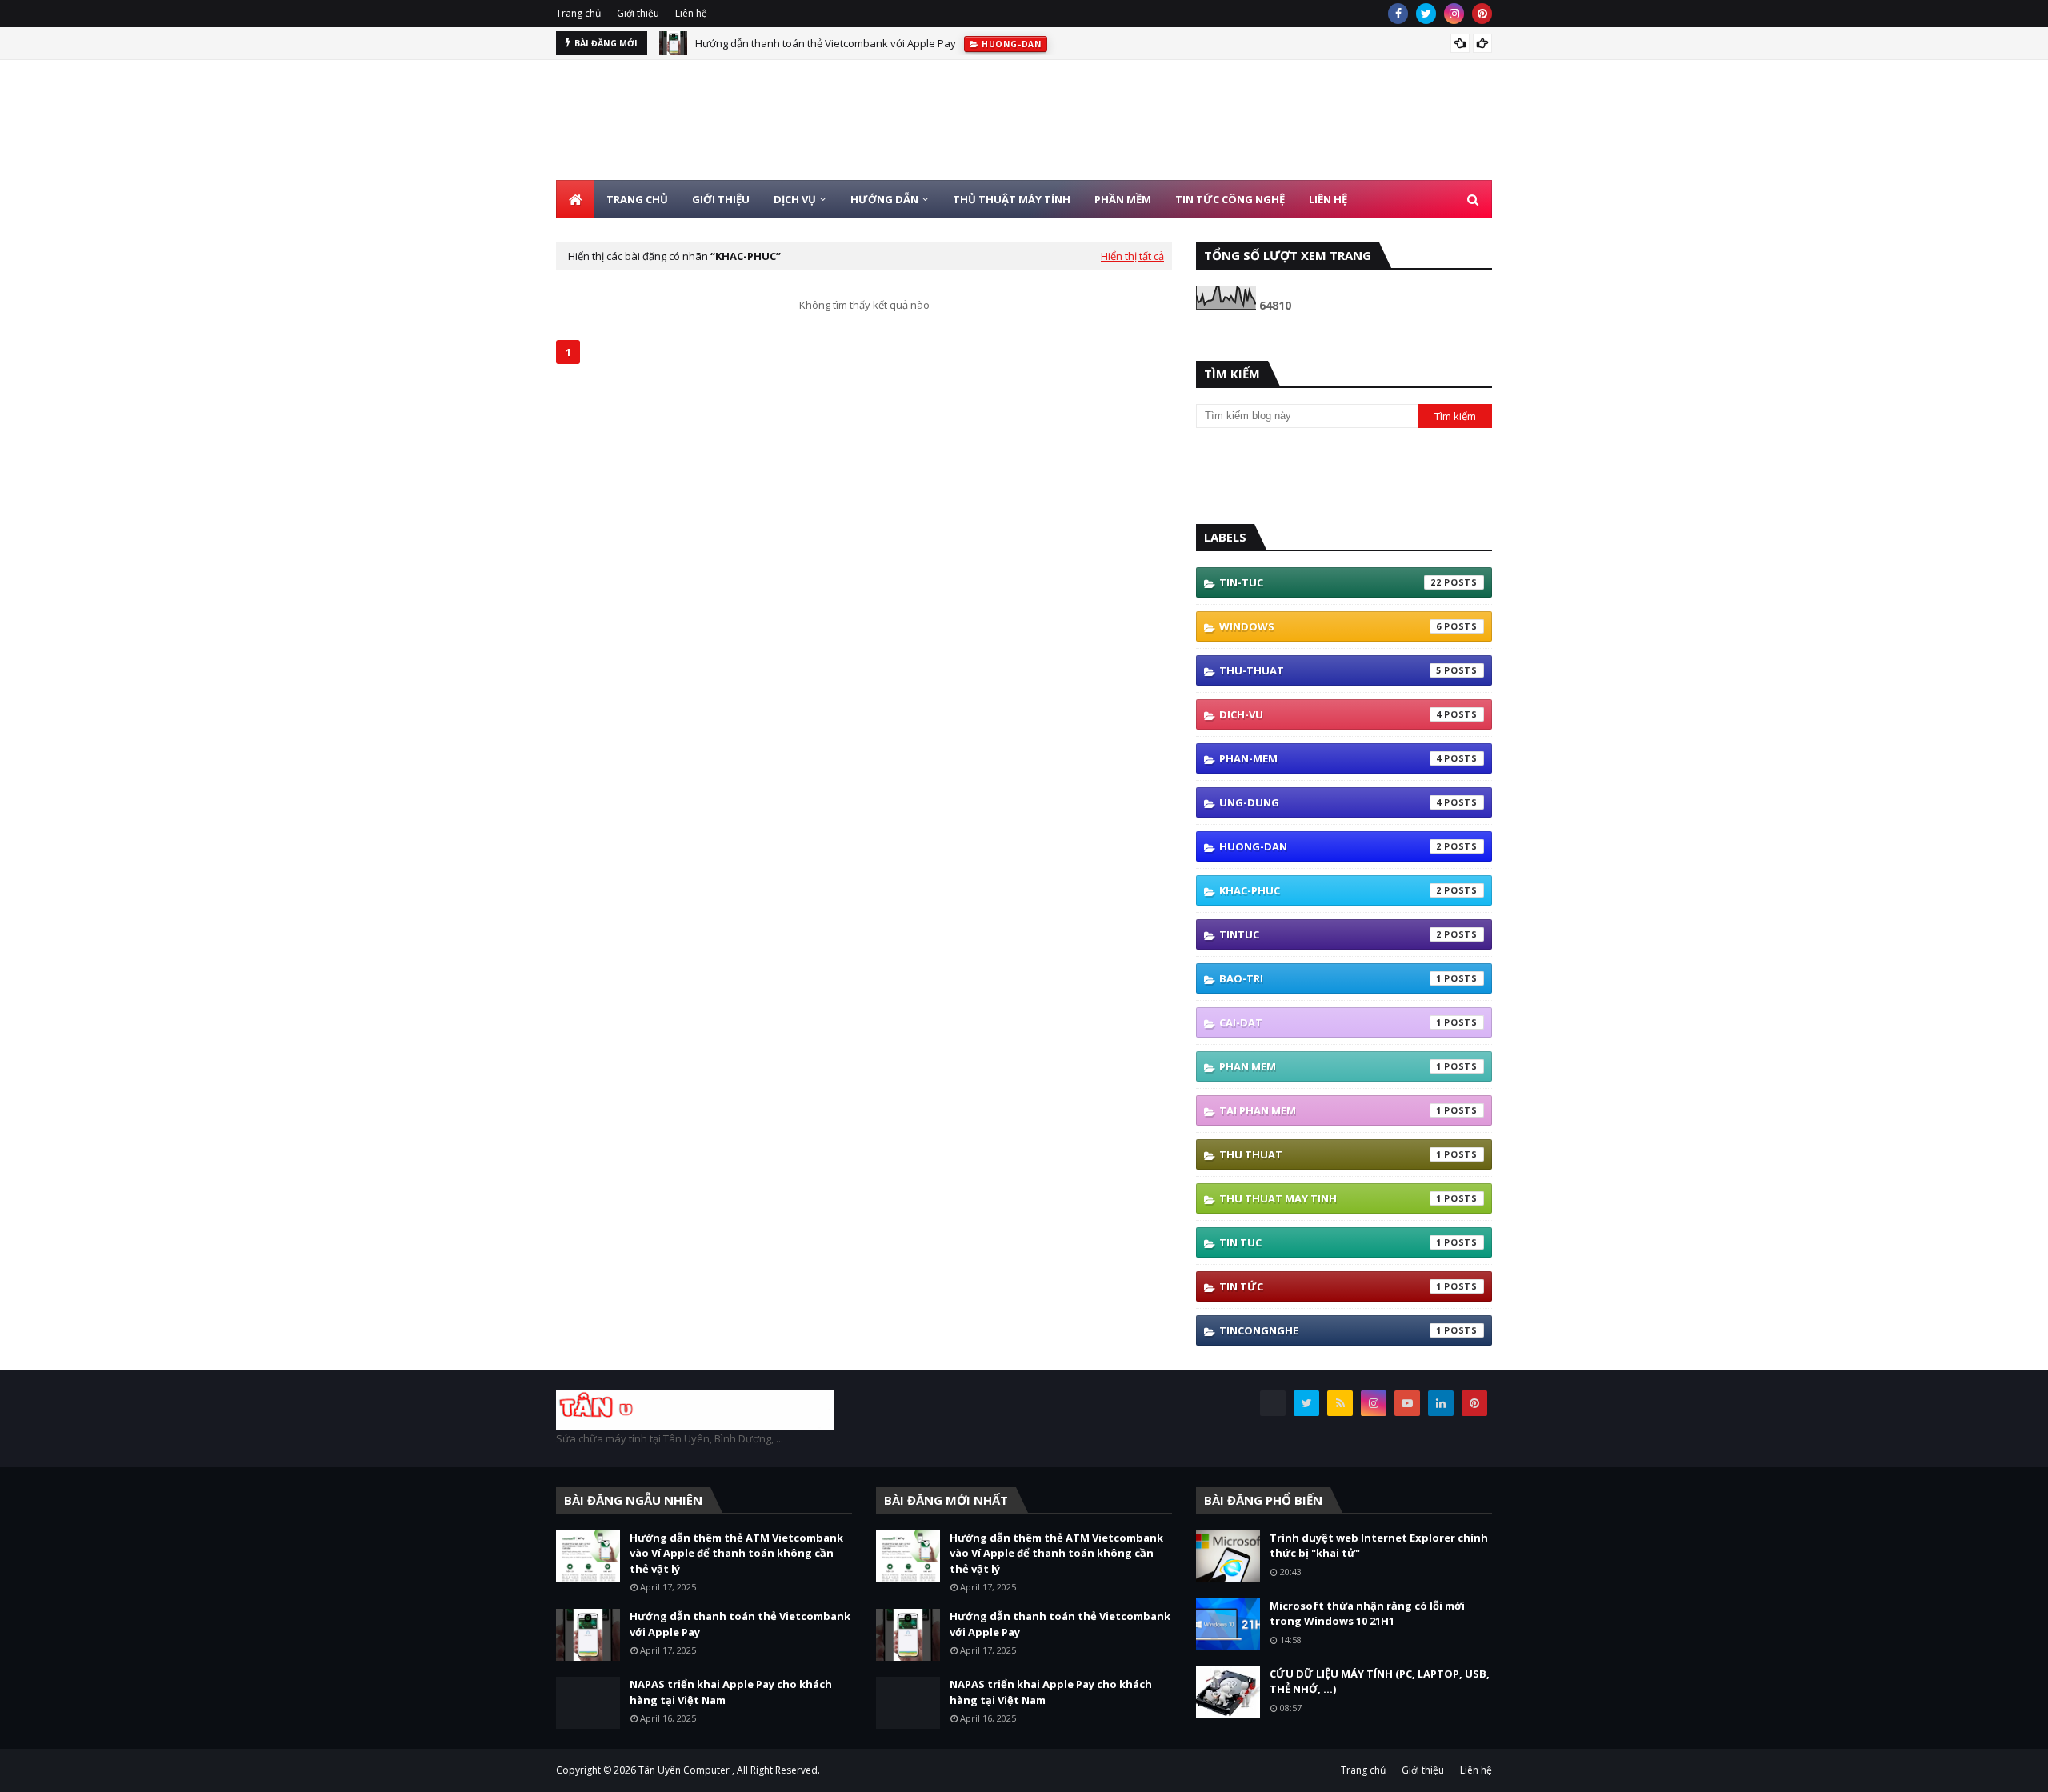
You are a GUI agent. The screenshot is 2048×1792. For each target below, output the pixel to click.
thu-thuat (1330, 670)
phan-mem (1330, 758)
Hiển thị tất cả (1132, 256)
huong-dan (1330, 846)
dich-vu (1330, 714)
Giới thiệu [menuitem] (721, 199)
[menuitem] (575, 199)
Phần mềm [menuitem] (1123, 199)
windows (1330, 626)
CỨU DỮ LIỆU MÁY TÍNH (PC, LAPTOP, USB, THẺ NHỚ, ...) (1380, 1682)
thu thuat (1330, 1154)
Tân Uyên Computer (684, 1770)
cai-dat (1330, 1022)
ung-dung (1330, 802)
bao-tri (1330, 978)
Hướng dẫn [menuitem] (884, 199)
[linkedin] (1441, 1403)
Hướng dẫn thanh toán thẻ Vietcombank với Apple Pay (826, 43)
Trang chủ (578, 13)
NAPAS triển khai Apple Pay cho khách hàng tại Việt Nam (731, 1692)
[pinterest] (1482, 14)
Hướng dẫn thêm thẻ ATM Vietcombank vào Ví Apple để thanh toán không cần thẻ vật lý (736, 1553)
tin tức (1330, 1286)
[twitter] (1426, 14)
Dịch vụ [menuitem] (795, 199)
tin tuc (1330, 1242)
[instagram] (1454, 14)
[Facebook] (1273, 1403)
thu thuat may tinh (1330, 1198)
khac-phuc (1330, 890)
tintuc (1330, 934)
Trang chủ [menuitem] (637, 199)
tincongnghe (1330, 1330)
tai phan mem (1330, 1110)
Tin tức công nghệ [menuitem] (1230, 199)
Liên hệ (691, 13)
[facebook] (1398, 14)
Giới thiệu (638, 13)
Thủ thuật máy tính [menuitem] (1012, 199)
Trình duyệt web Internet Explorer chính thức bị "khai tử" (1379, 1546)
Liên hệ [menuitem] (1328, 199)
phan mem (1330, 1066)
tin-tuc (1330, 582)
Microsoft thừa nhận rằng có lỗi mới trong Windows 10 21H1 (1367, 1614)
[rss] (1340, 1403)
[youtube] (1407, 1403)
